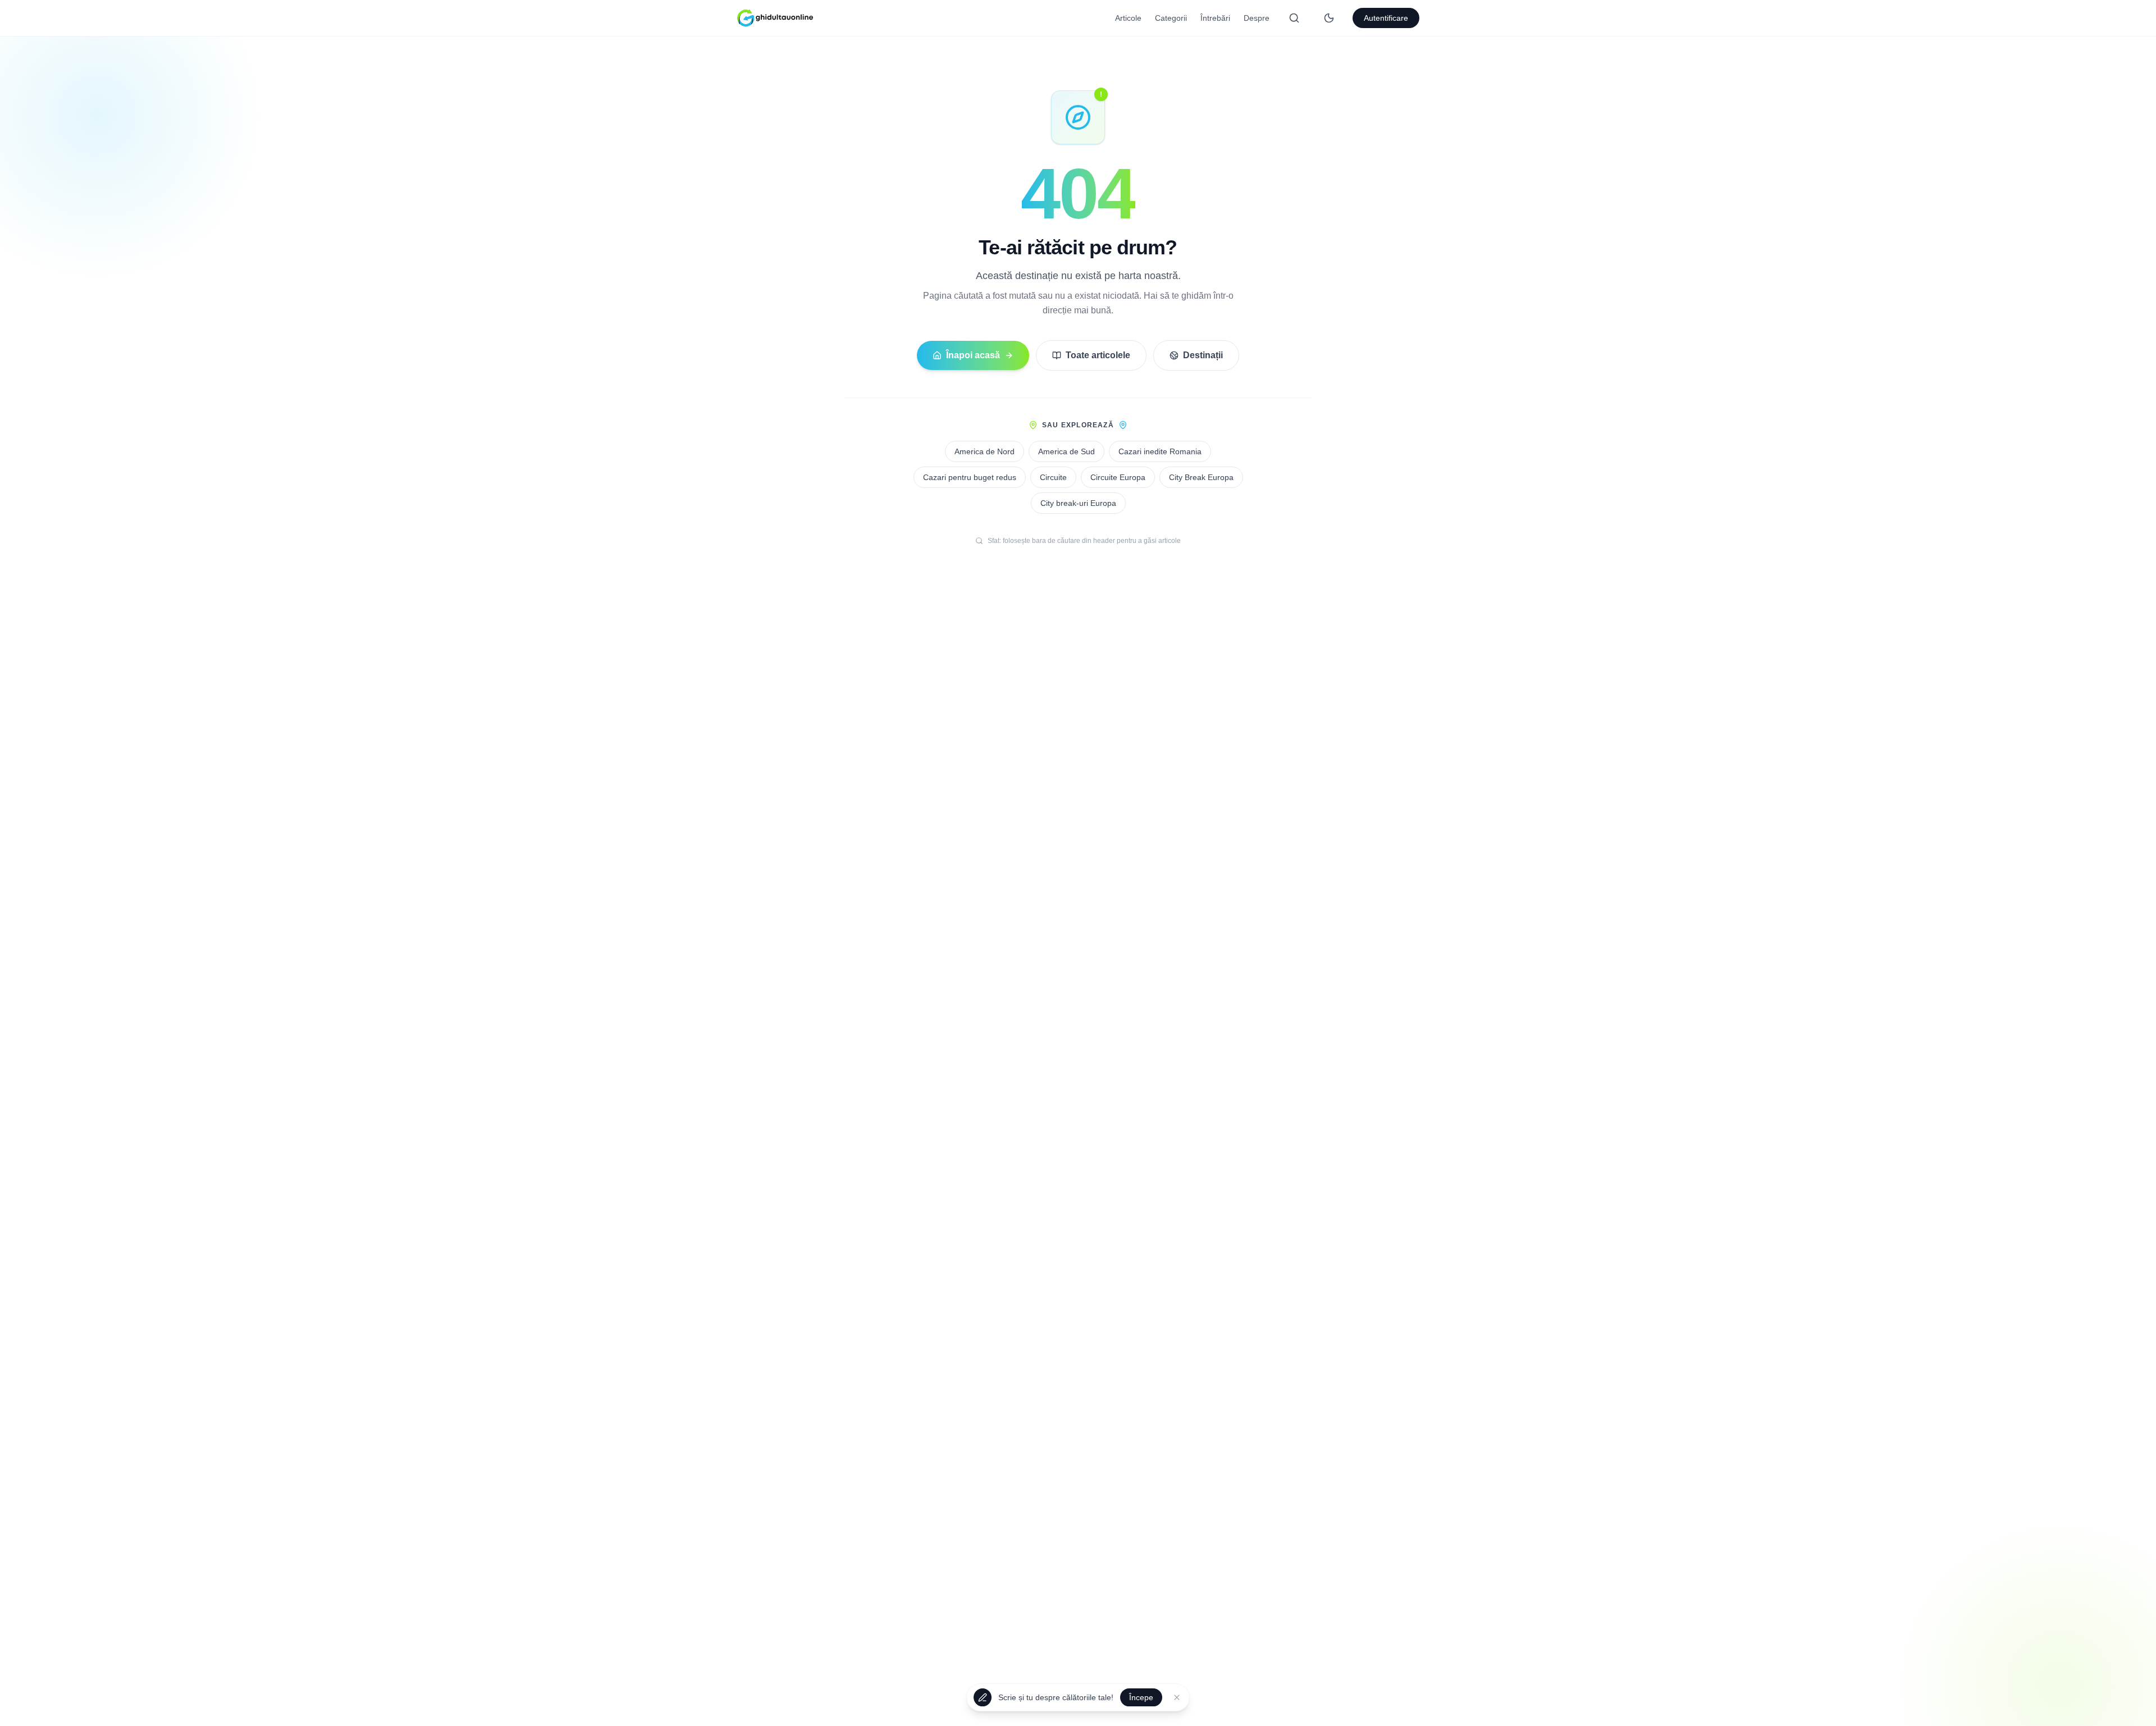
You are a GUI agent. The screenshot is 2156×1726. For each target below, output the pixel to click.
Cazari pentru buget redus (970, 477)
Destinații (1203, 355)
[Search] (1294, 18)
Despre (1257, 18)
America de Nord (985, 451)
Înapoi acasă (973, 355)
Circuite (1053, 477)
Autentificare (1386, 18)
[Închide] (1177, 1701)
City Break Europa (1201, 477)
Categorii (1171, 18)
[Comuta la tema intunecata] (1329, 18)
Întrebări (1215, 18)
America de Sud (1066, 451)
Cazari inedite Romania (1160, 451)
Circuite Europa (1118, 477)
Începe (1141, 1701)
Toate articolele (1098, 355)
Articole (1128, 18)
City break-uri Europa (1078, 503)
